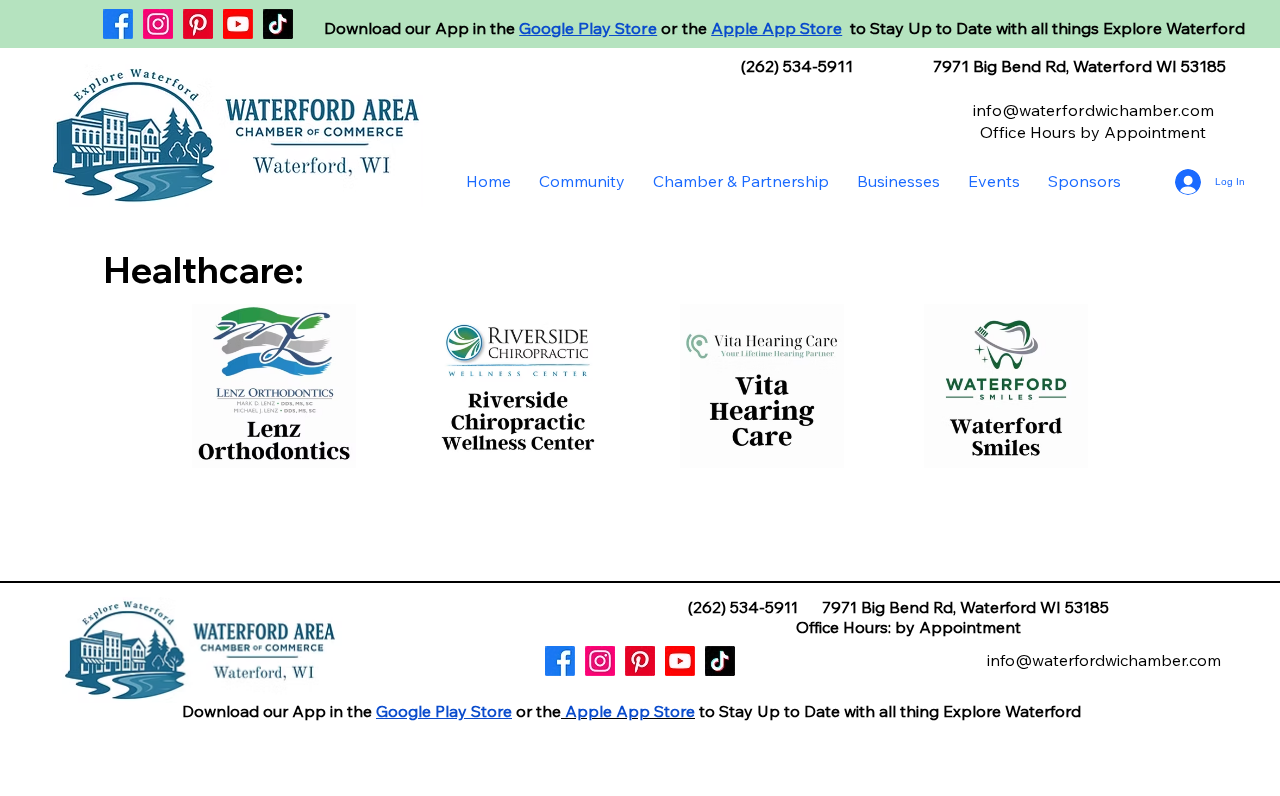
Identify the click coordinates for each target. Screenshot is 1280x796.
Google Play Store (588, 28)
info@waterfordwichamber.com (1093, 110)
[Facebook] (118, 24)
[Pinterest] (198, 24)
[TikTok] (278, 24)
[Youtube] (238, 24)
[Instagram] (158, 24)
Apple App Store (776, 28)
